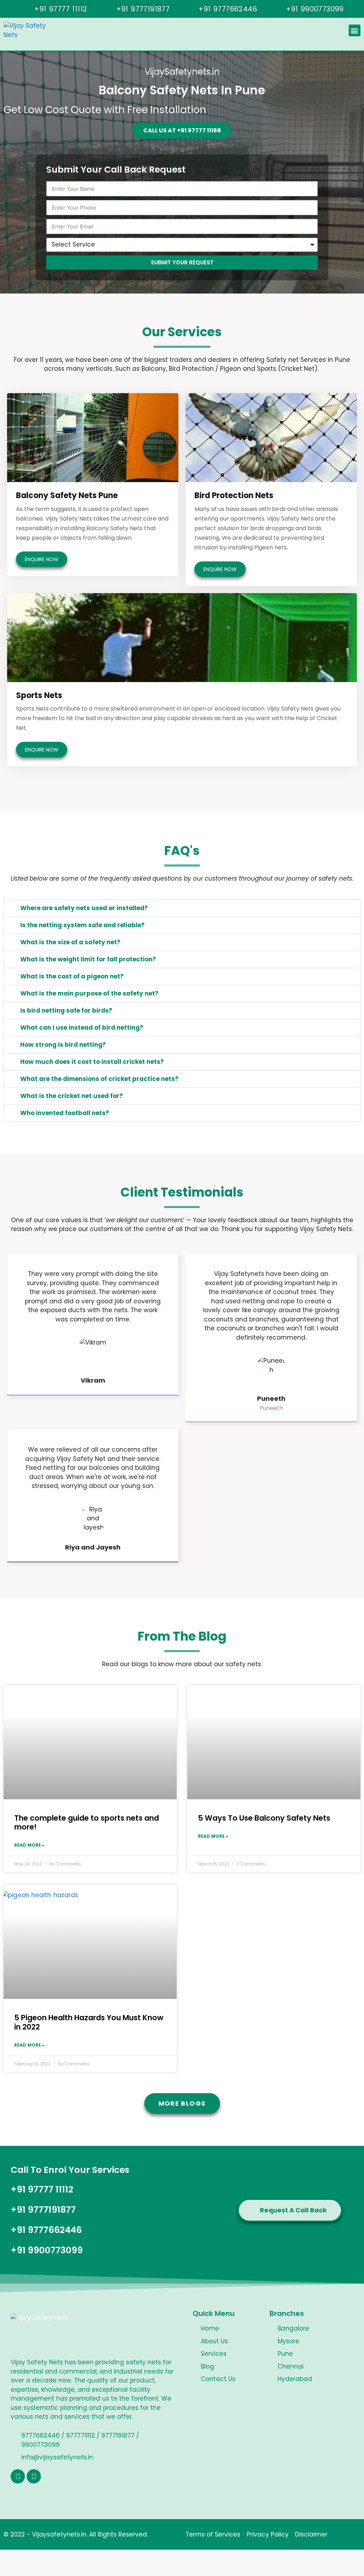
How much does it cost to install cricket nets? (92, 1062)
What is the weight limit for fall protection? (88, 959)
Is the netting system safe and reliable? (82, 925)
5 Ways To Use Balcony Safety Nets (264, 1818)
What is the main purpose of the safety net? (89, 993)
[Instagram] (34, 2476)
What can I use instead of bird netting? (82, 1028)
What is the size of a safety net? (70, 942)
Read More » (29, 1845)
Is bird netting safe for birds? (66, 1010)
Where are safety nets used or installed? (84, 908)
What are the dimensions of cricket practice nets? (99, 1079)
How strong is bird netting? (63, 1045)
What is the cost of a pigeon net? (72, 976)
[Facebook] (18, 2476)
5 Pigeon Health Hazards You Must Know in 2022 (89, 2022)
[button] (355, 30)
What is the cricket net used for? (72, 1096)
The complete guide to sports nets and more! (87, 1822)
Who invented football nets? (65, 1113)
